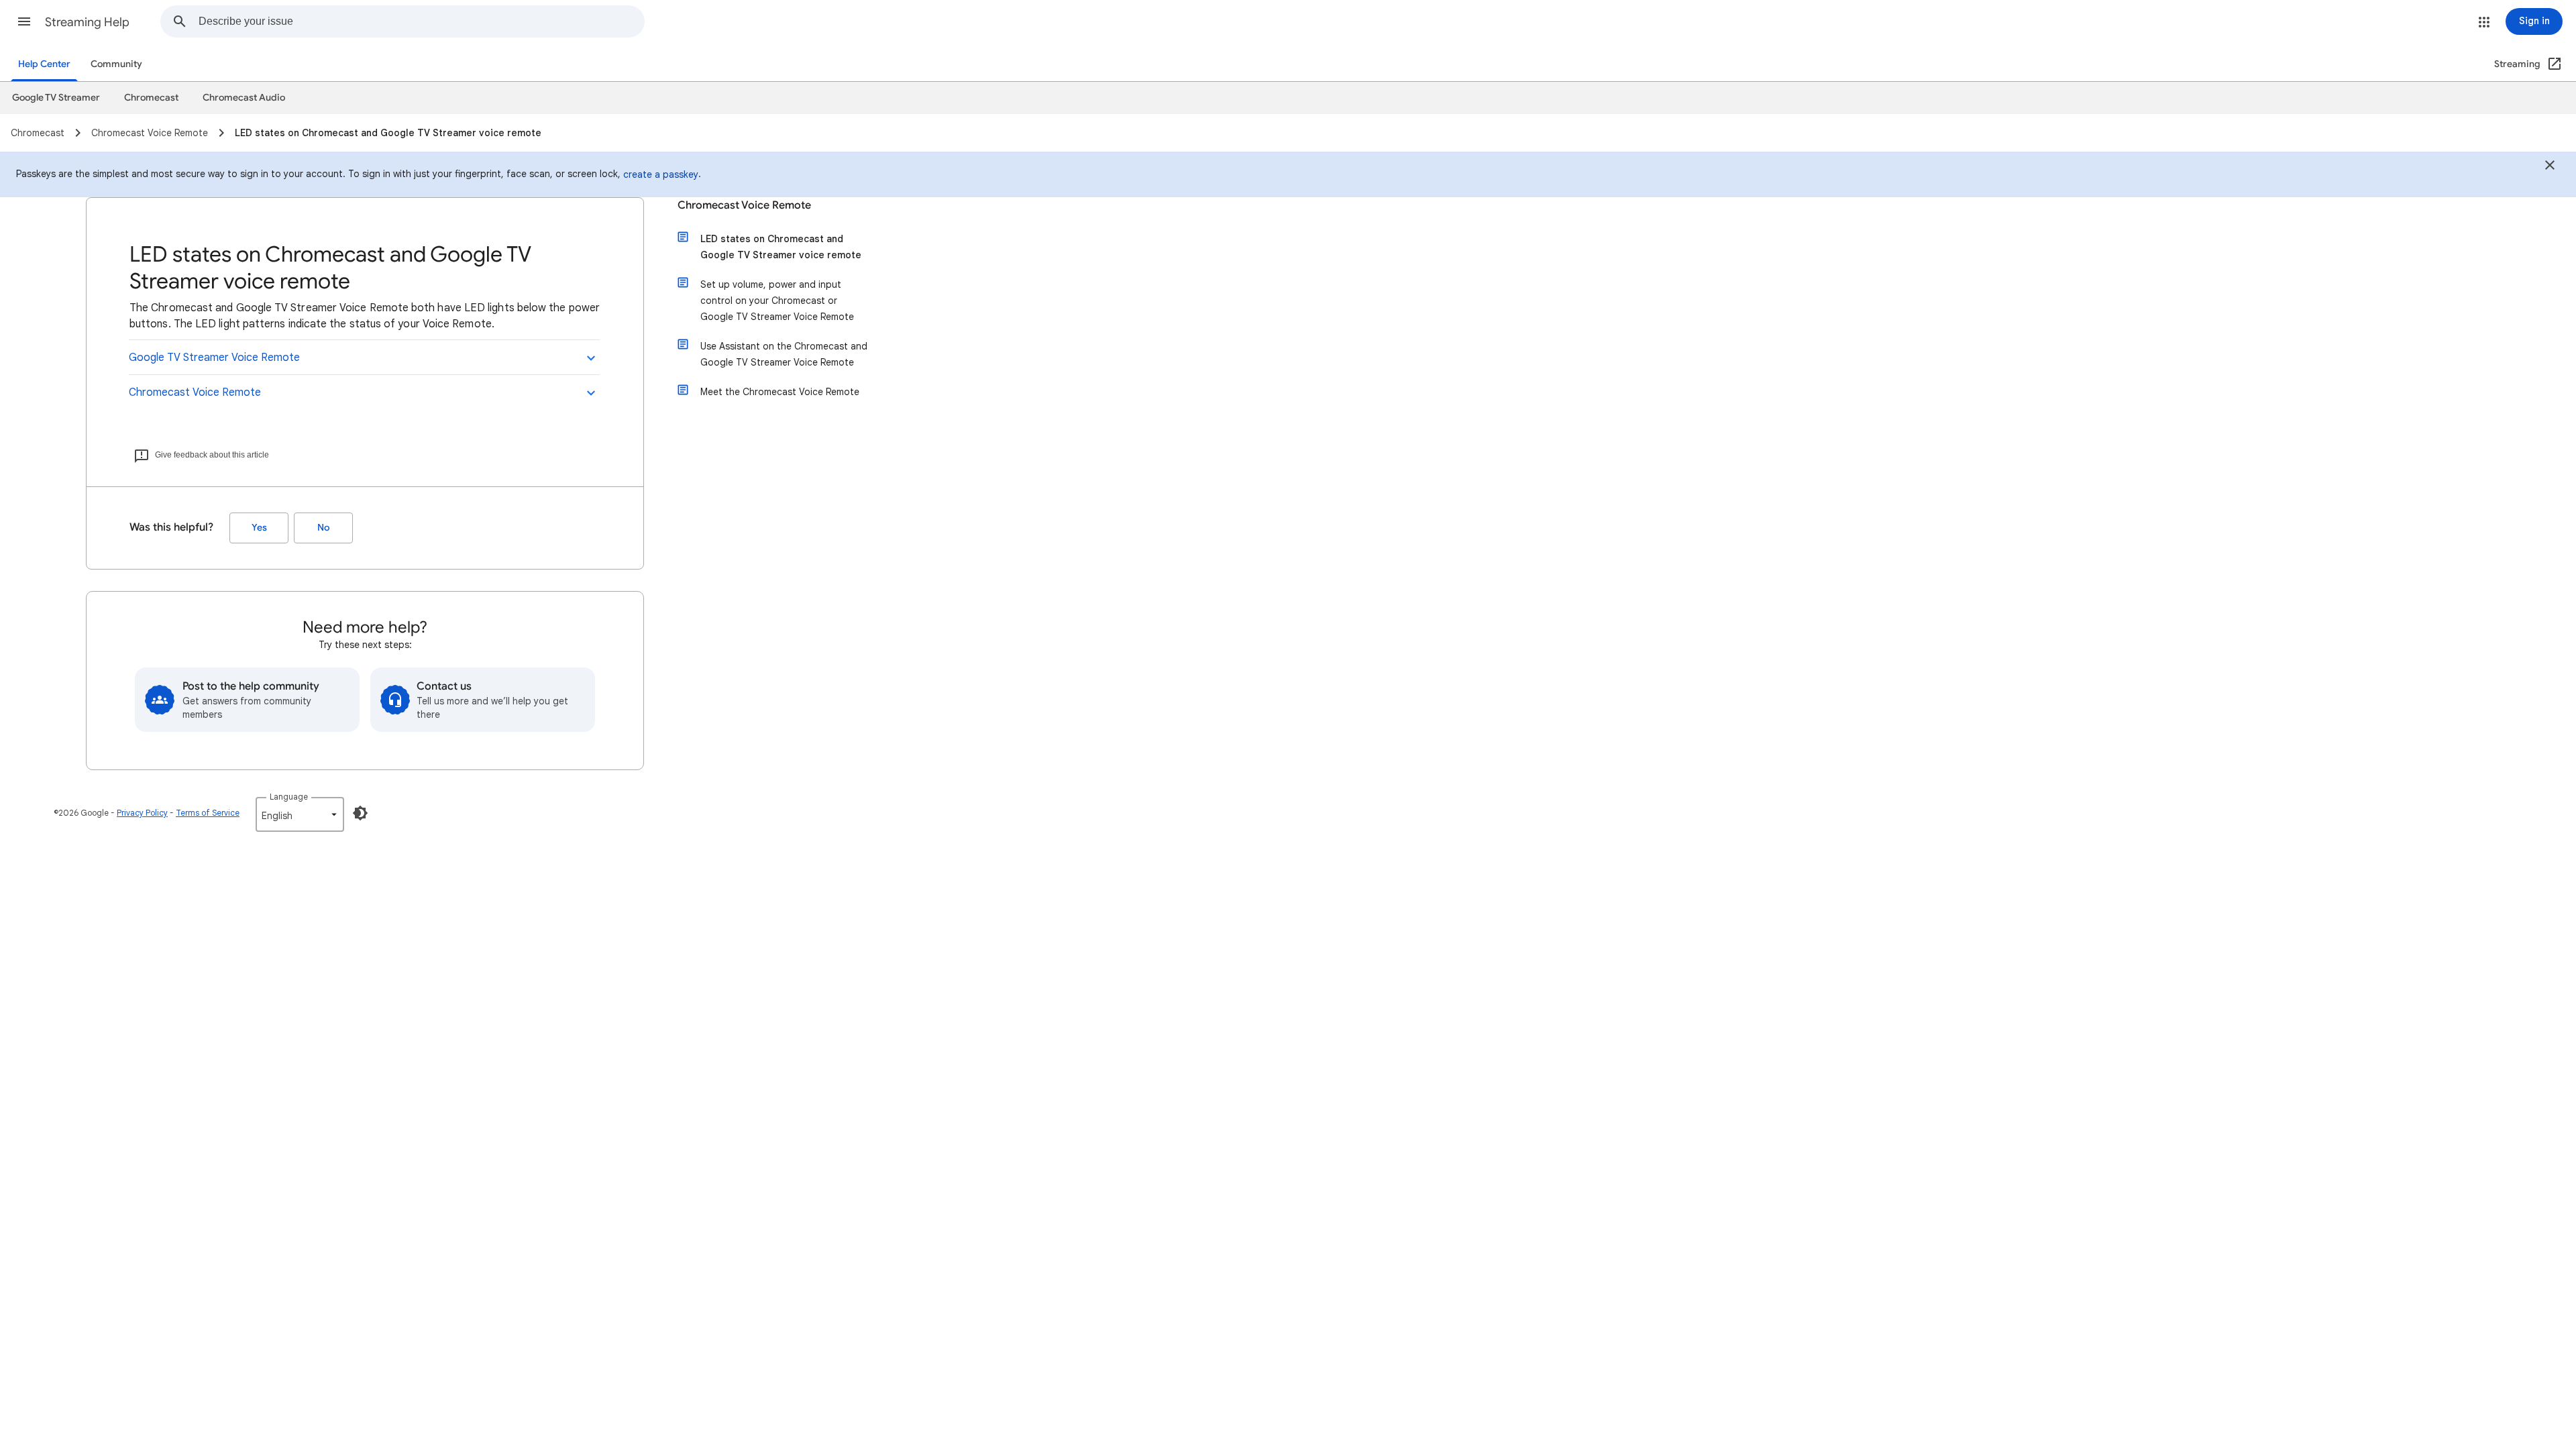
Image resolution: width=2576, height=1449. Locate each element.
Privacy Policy (142, 813)
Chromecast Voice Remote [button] (195, 392)
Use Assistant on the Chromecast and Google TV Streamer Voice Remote (784, 354)
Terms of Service (208, 813)
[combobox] (421, 21)
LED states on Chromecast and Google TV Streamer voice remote (781, 247)
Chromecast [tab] (151, 98)
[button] (24, 21)
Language (289, 797)
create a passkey (661, 174)
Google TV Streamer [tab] (56, 98)
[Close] (2550, 167)
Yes (259, 528)
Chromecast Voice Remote (744, 205)
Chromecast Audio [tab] (244, 98)
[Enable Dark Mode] (360, 813)
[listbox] (300, 814)
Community (116, 64)
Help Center (44, 64)
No (323, 528)
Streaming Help (87, 22)
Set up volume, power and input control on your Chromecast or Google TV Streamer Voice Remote (777, 301)
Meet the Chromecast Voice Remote (780, 392)
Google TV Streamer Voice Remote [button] (214, 358)
